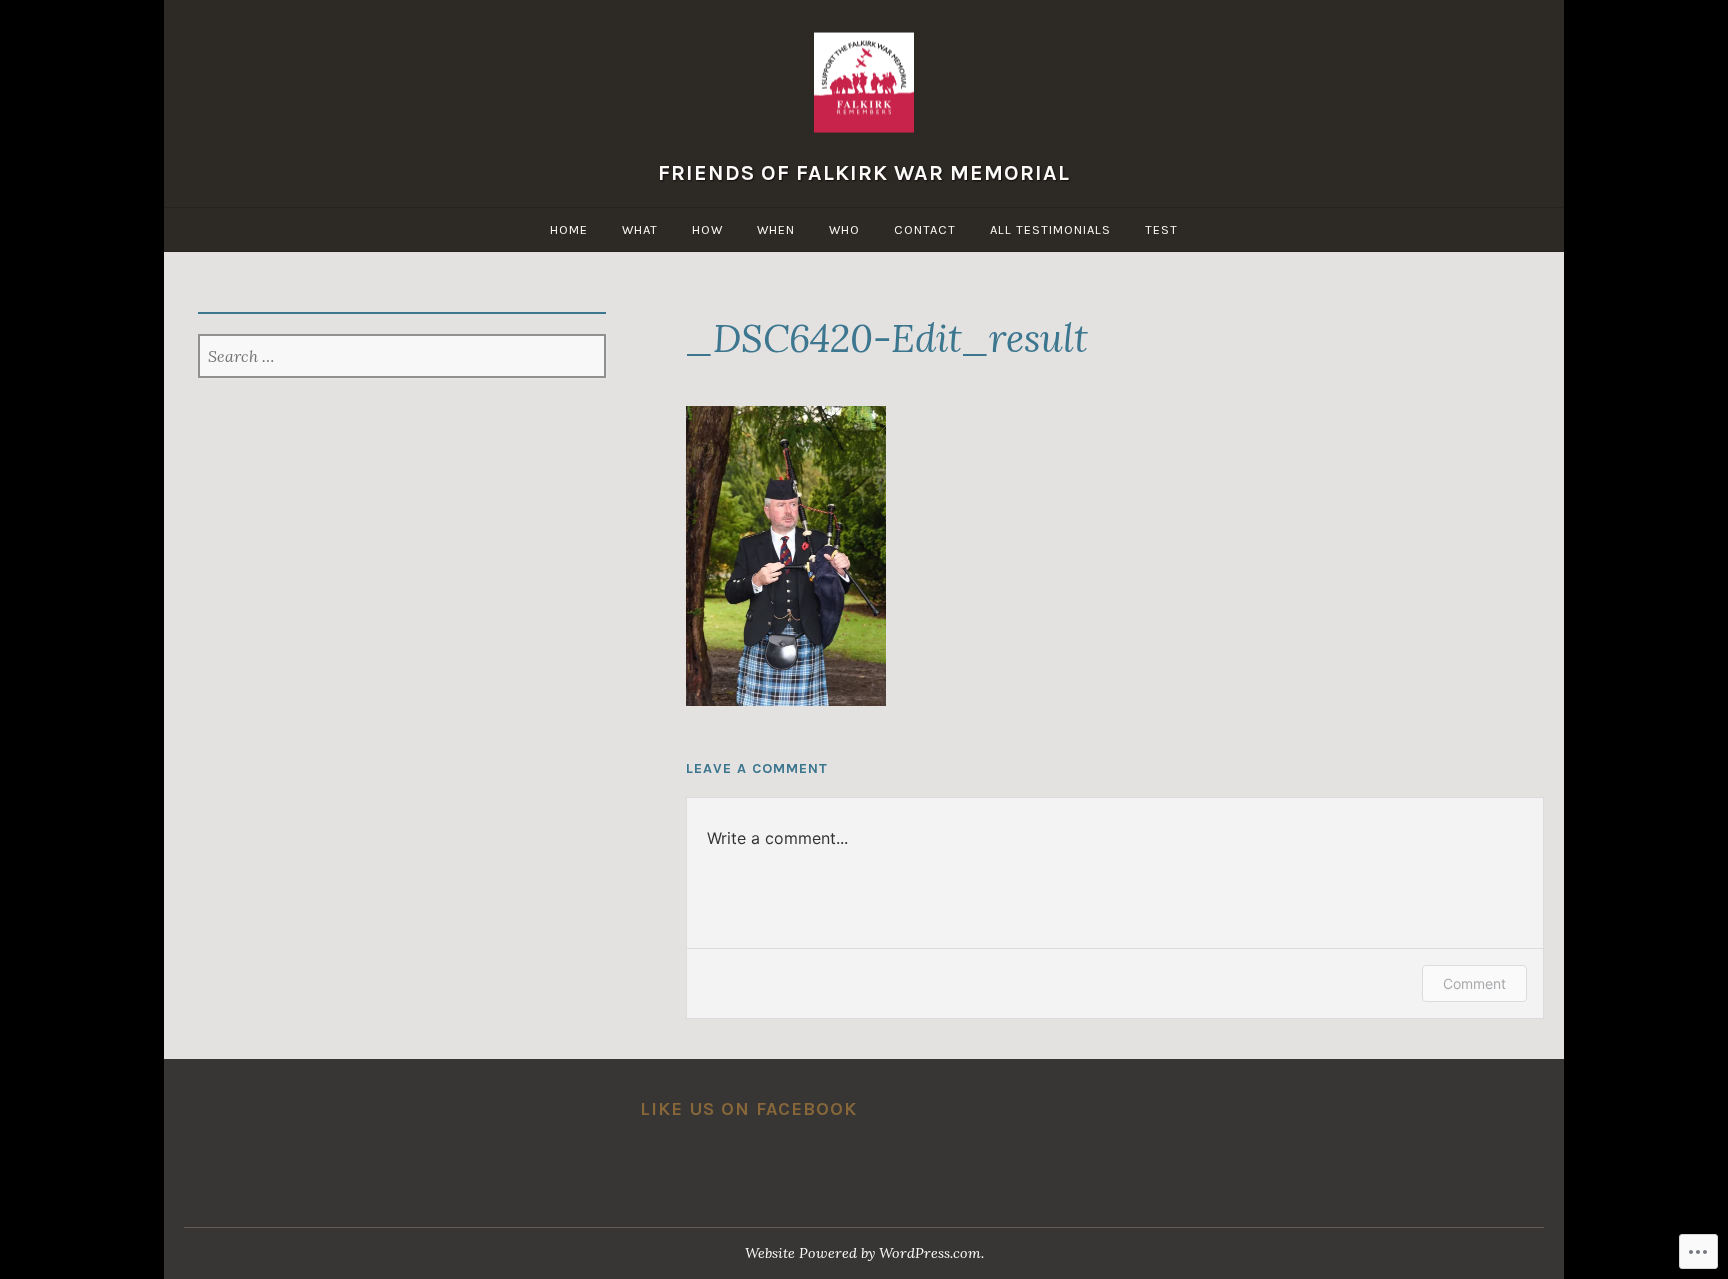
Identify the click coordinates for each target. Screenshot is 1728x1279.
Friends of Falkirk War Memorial (864, 171)
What (640, 229)
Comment (1474, 983)
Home (569, 229)
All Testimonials (1050, 229)
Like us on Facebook (748, 1109)
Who (844, 229)
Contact (925, 229)
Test (1161, 229)
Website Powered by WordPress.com (863, 1253)
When (776, 229)
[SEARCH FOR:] (402, 358)
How (707, 229)
